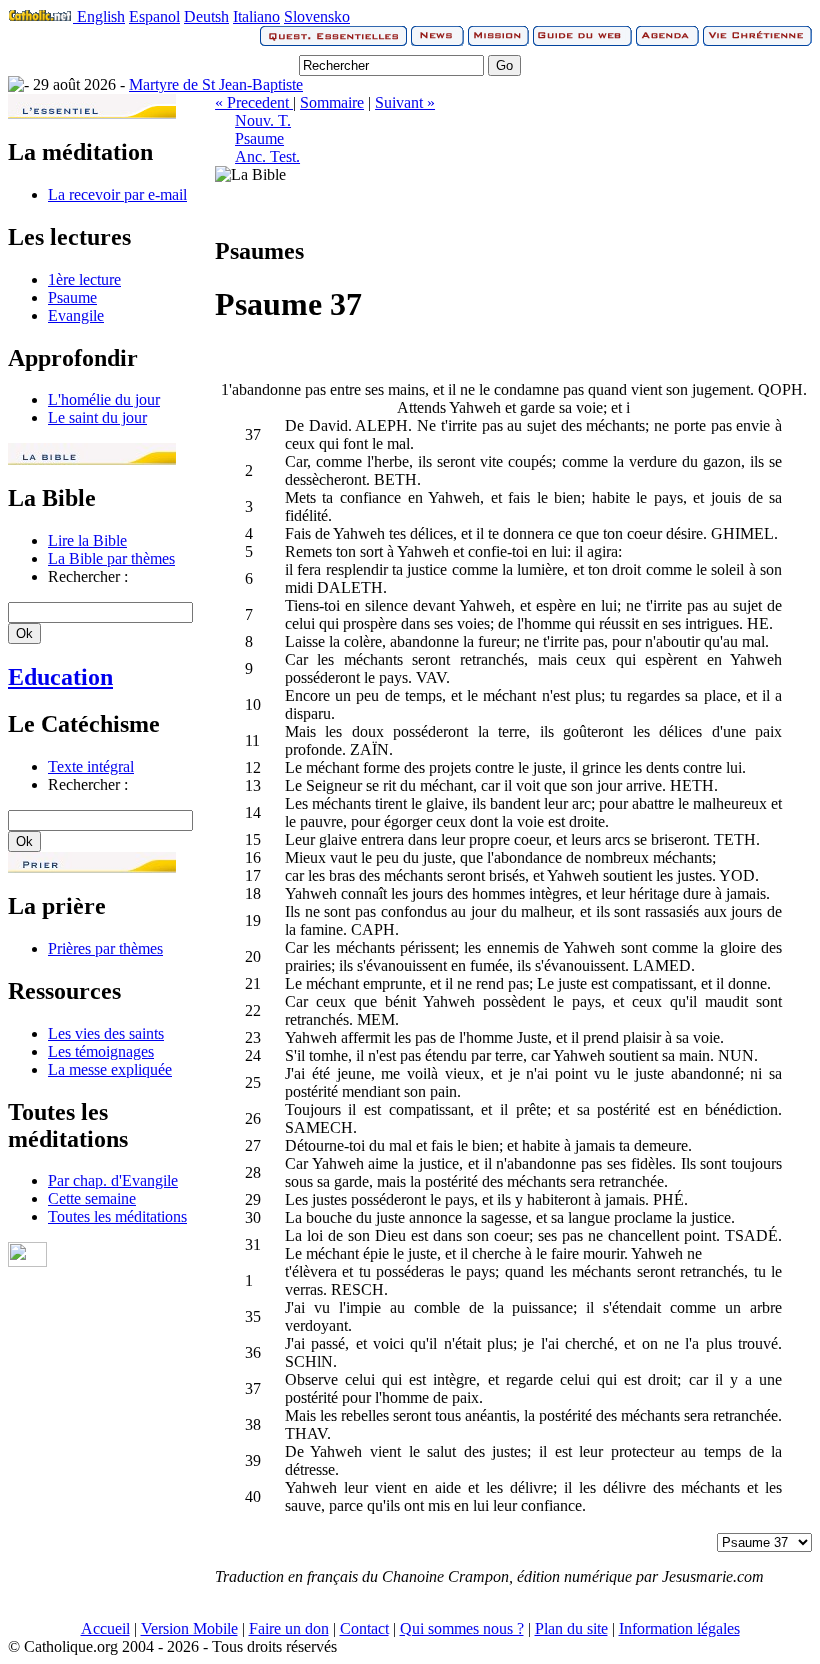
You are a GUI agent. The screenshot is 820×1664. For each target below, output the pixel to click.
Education (60, 677)
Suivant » (405, 102)
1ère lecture (84, 279)
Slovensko (317, 16)
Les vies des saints (106, 1033)
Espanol (154, 16)
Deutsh (206, 16)
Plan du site (571, 1628)
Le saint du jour (97, 417)
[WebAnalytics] (27, 1261)
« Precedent (254, 102)
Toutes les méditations (117, 1216)
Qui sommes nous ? (462, 1628)
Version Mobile (189, 1628)
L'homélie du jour (104, 399)
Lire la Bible (87, 540)
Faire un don (289, 1628)
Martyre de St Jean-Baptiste (216, 84)
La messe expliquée (110, 1069)
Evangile (76, 315)
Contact (364, 1628)
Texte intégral (91, 766)
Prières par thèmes (105, 948)
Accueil (105, 1628)
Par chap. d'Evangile (113, 1180)
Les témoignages (101, 1051)
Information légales (679, 1628)
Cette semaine (92, 1198)
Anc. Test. (267, 156)
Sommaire (332, 102)
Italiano (256, 16)
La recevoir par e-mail (117, 194)
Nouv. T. (263, 120)
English (101, 16)
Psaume (72, 297)
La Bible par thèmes (111, 558)
